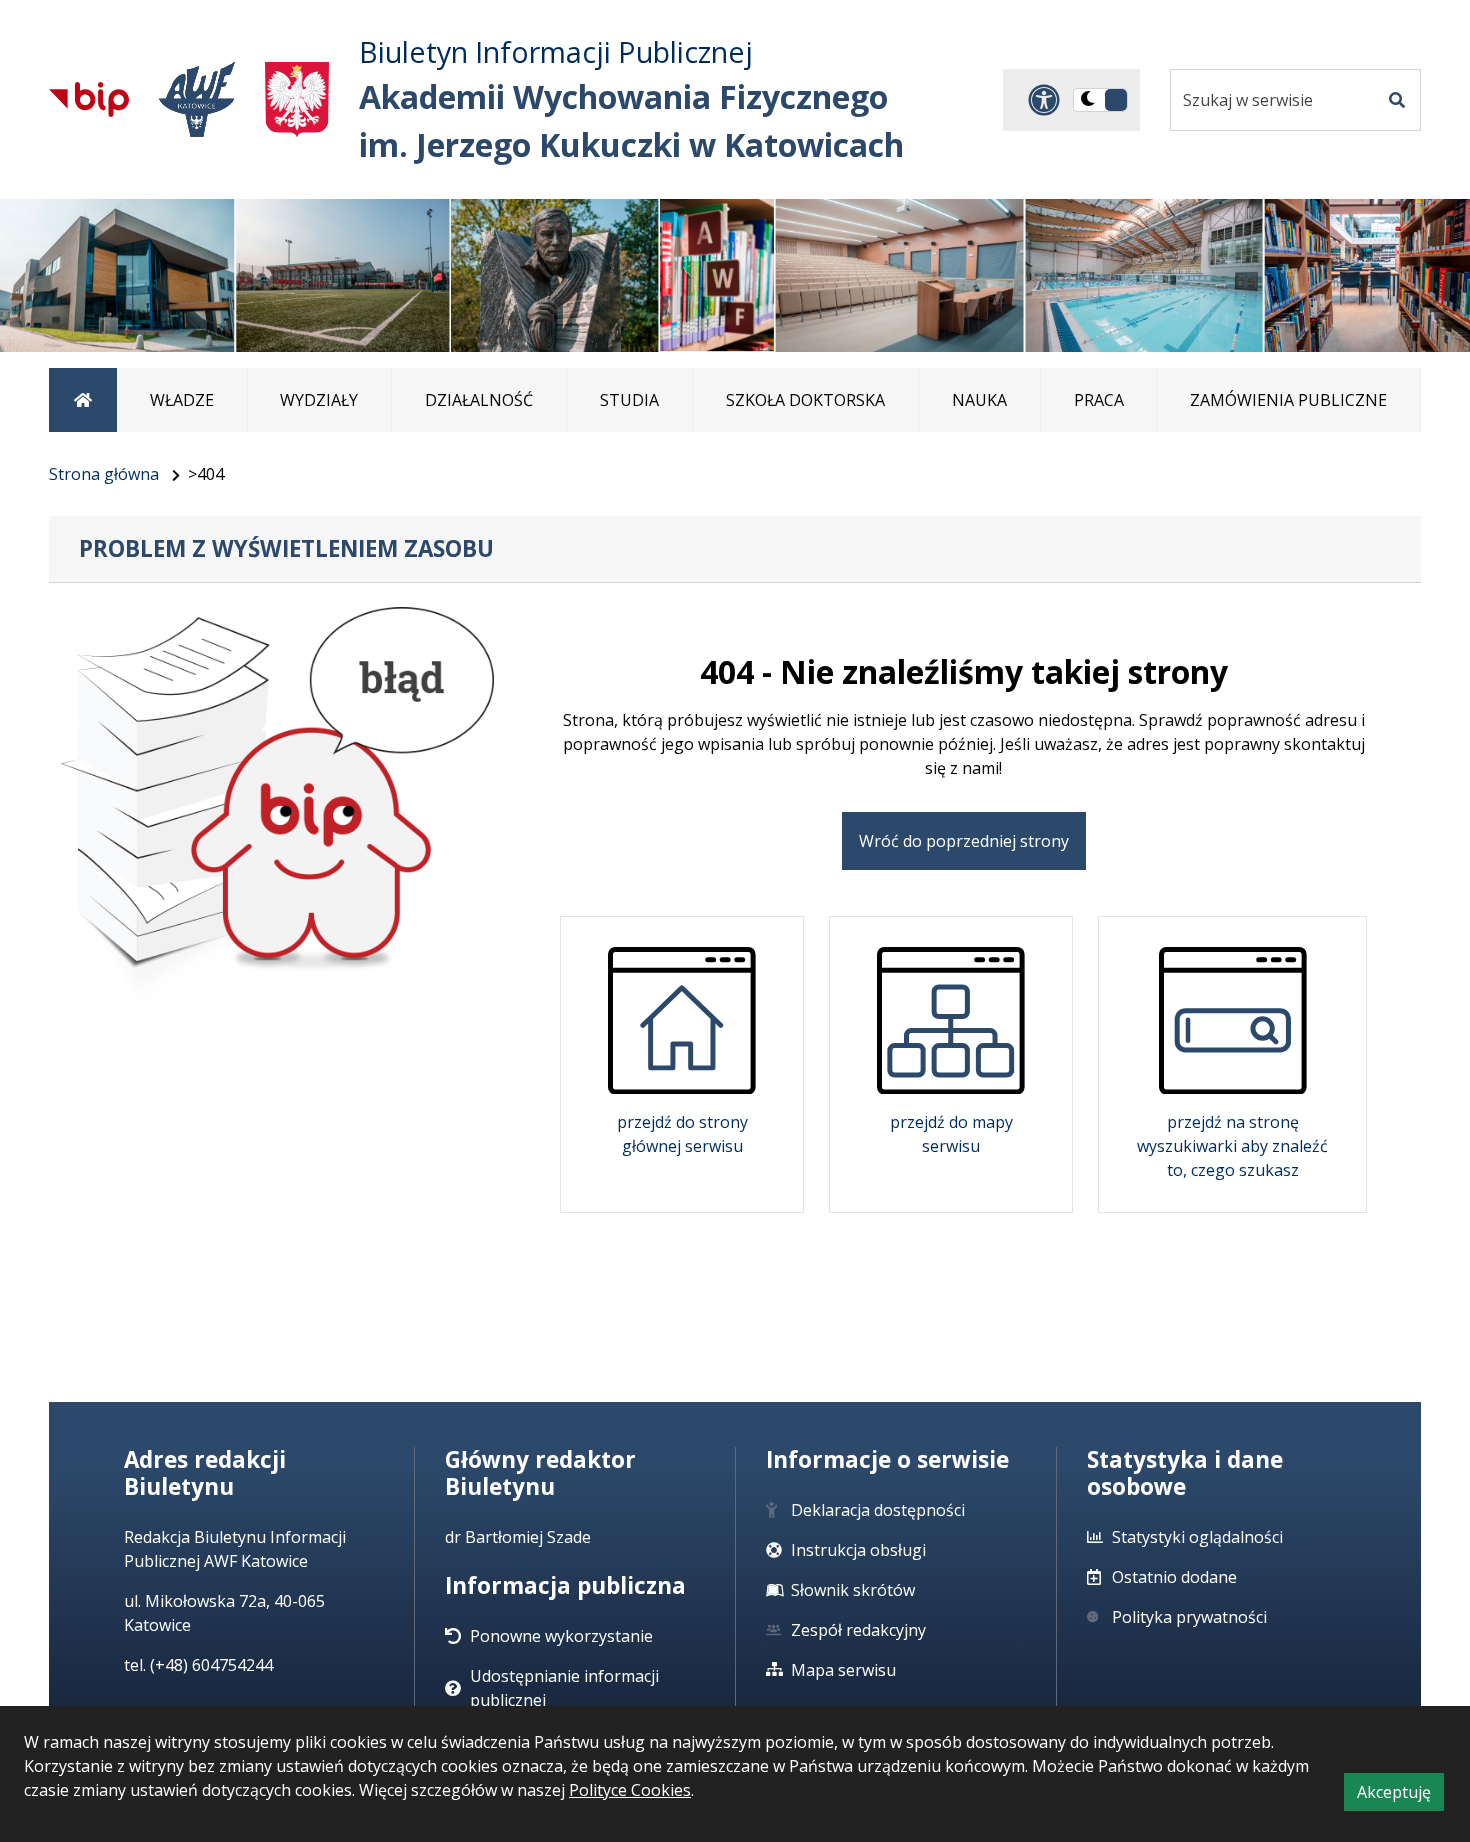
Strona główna (104, 474)
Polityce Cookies (630, 1790)
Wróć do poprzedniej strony (964, 841)
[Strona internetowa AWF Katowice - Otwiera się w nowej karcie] (197, 99)
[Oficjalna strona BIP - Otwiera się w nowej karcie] (89, 99)
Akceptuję (1400, 1795)
